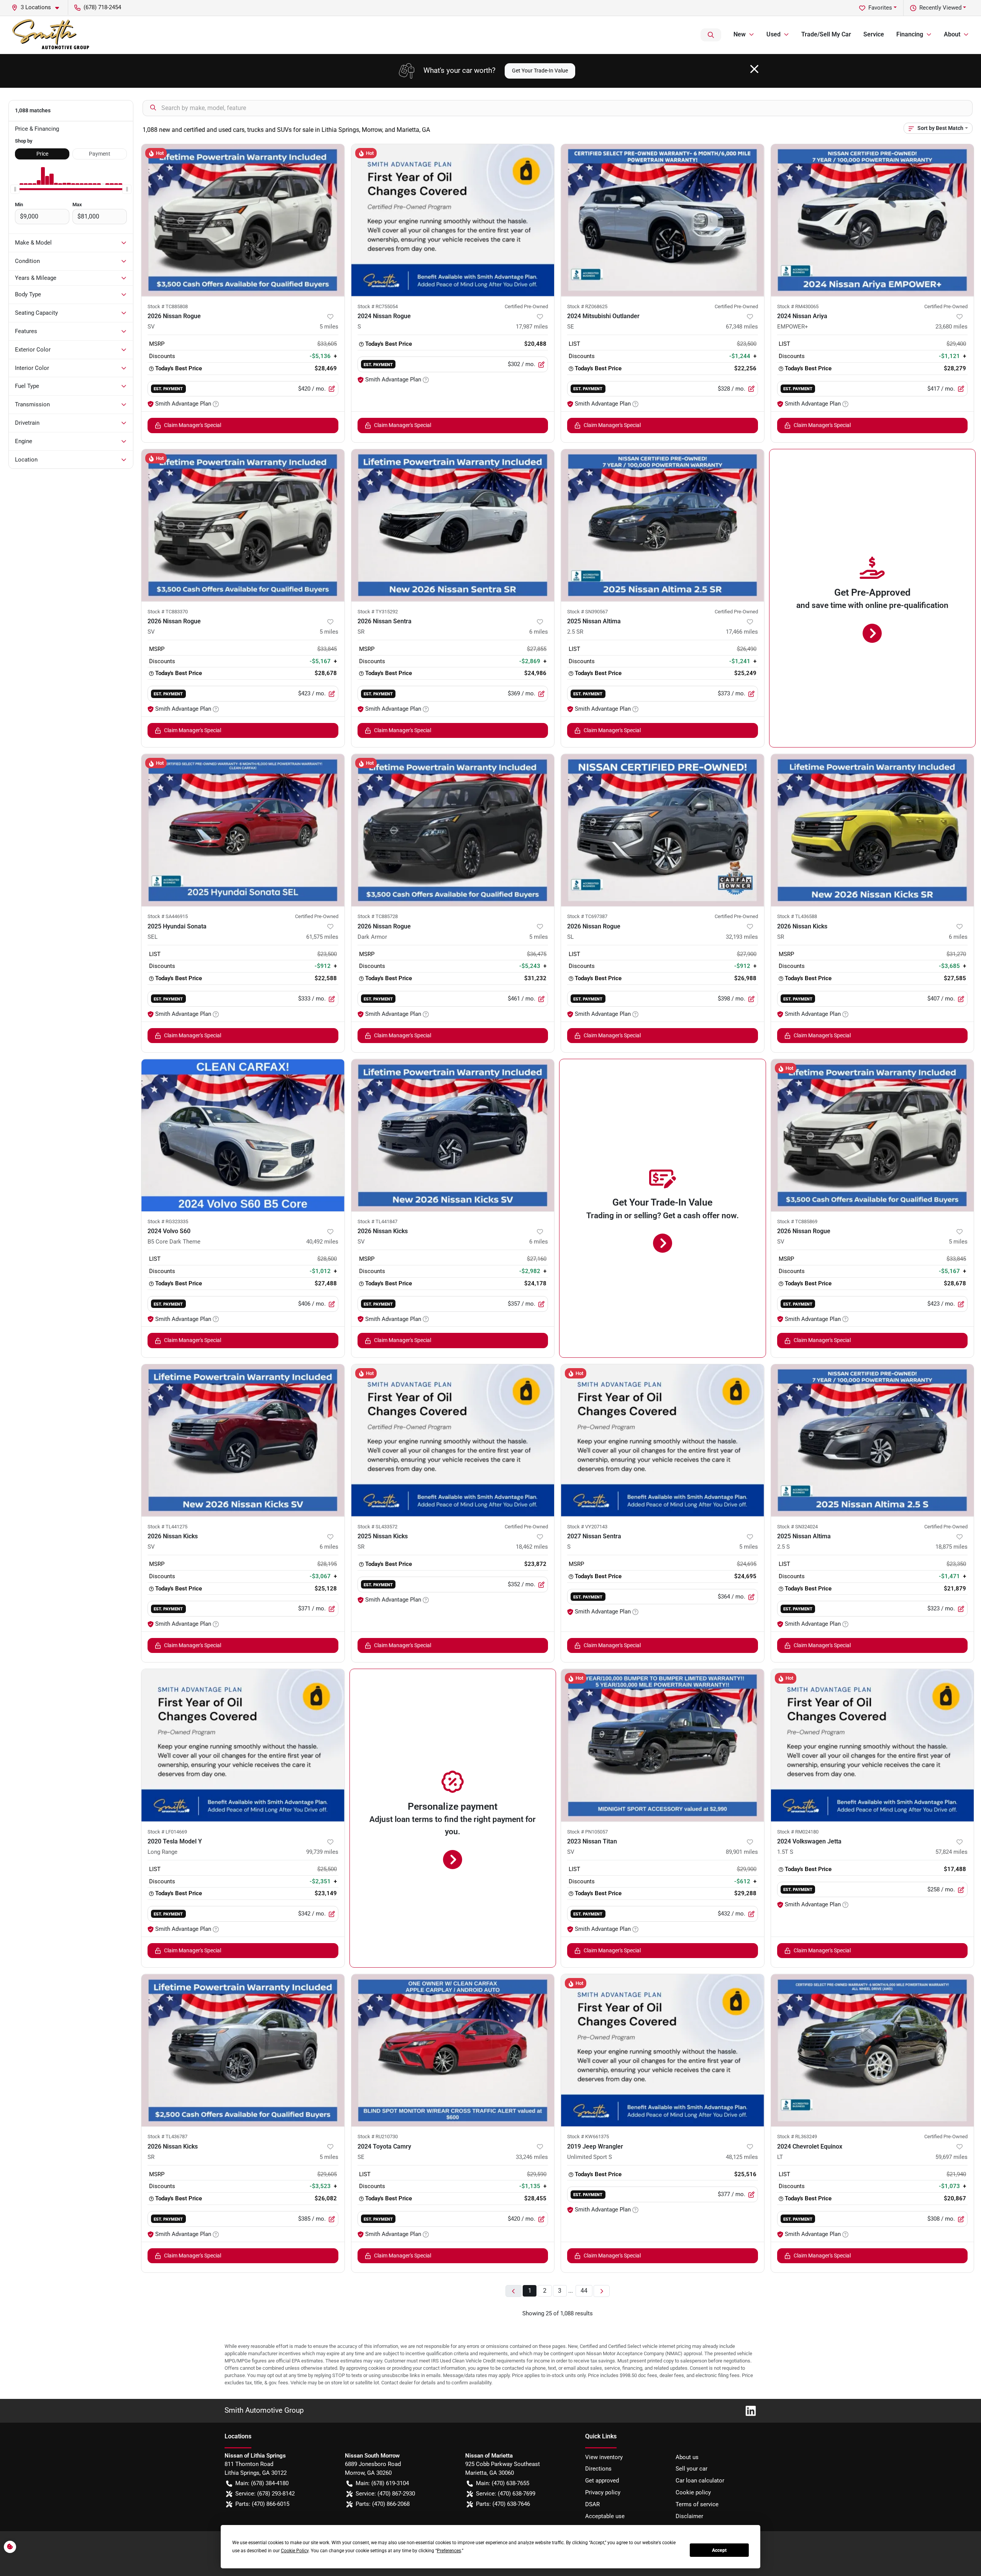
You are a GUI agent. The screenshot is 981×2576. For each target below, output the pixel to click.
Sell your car (691, 2469)
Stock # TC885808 (168, 306)
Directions (598, 2469)
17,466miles (742, 632)
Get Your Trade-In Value (540, 71)
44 (584, 2291)
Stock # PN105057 (587, 1832)
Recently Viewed (940, 8)
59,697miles (951, 2157)
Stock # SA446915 (168, 916)
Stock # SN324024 (797, 1527)
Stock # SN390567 (587, 612)
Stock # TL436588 (797, 916)
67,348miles (742, 327)
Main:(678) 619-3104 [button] (382, 2483)
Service (874, 34)
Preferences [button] (449, 2551)
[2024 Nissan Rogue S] (453, 220)
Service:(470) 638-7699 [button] (506, 2494)
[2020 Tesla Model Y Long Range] (243, 1745)
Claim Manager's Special (193, 425)
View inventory (604, 2457)
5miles (329, 327)
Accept (719, 2550)
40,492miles (322, 1242)
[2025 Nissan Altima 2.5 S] (873, 1440)
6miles (539, 632)
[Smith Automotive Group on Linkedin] (748, 2410)
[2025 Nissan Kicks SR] (453, 1440)
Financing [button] (910, 34)
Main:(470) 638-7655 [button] (503, 2483)
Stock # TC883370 (168, 612)
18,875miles (951, 1547)
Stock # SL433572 (377, 1527)
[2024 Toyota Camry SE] (453, 2050)
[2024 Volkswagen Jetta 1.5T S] (873, 1745)
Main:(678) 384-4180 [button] (262, 2483)
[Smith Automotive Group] (51, 35)
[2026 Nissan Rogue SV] (243, 220)
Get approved (602, 2481)
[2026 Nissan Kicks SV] (453, 1135)
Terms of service (697, 2504)
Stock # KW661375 (588, 2137)
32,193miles (742, 937)
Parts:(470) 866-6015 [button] (262, 2504)
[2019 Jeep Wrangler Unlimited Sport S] (663, 2050)
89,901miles (742, 1852)
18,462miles (532, 1547)
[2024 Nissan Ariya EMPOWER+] (873, 220)
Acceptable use (605, 2516)
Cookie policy (693, 2492)
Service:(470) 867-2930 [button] (385, 2494)
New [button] (740, 34)
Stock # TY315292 (378, 612)
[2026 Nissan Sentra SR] (453, 525)
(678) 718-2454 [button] (102, 7)
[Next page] (602, 2291)
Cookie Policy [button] (295, 2551)
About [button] (952, 34)
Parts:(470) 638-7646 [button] (503, 2504)
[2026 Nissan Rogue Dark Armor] (453, 830)
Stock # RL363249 (797, 2137)
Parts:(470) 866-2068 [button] (383, 2504)
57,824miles (951, 1852)
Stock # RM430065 (798, 306)
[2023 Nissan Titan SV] (663, 1745)
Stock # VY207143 (587, 1527)
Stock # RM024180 (798, 1832)
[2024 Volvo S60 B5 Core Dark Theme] (243, 1135)
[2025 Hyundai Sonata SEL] (243, 830)
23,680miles (951, 327)
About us (687, 2457)
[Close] (754, 69)
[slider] (15, 189)
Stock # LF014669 (167, 1832)
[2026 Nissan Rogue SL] (663, 830)
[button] (38, 7)
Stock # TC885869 (797, 1221)
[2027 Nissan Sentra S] (663, 1440)
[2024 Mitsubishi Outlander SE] (663, 220)
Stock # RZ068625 (587, 306)
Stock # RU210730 (378, 2137)
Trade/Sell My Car (826, 34)
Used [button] (773, 34)
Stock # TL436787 (167, 2137)
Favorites (880, 8)
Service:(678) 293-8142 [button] (265, 2494)
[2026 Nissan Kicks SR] (873, 830)
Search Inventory (711, 35)
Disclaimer (689, 2516)
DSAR (592, 2504)
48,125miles (742, 2157)
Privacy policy (603, 2492)
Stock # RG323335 (168, 1221)
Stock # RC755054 (378, 306)
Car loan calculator (700, 2481)
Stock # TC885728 (378, 916)
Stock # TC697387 (587, 916)
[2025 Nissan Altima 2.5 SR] (663, 525)
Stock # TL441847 (377, 1221)
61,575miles (322, 937)
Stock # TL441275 (167, 1527)
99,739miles (322, 1852)
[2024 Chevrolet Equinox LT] (873, 2050)
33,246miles (532, 2157)
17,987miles (532, 327)
